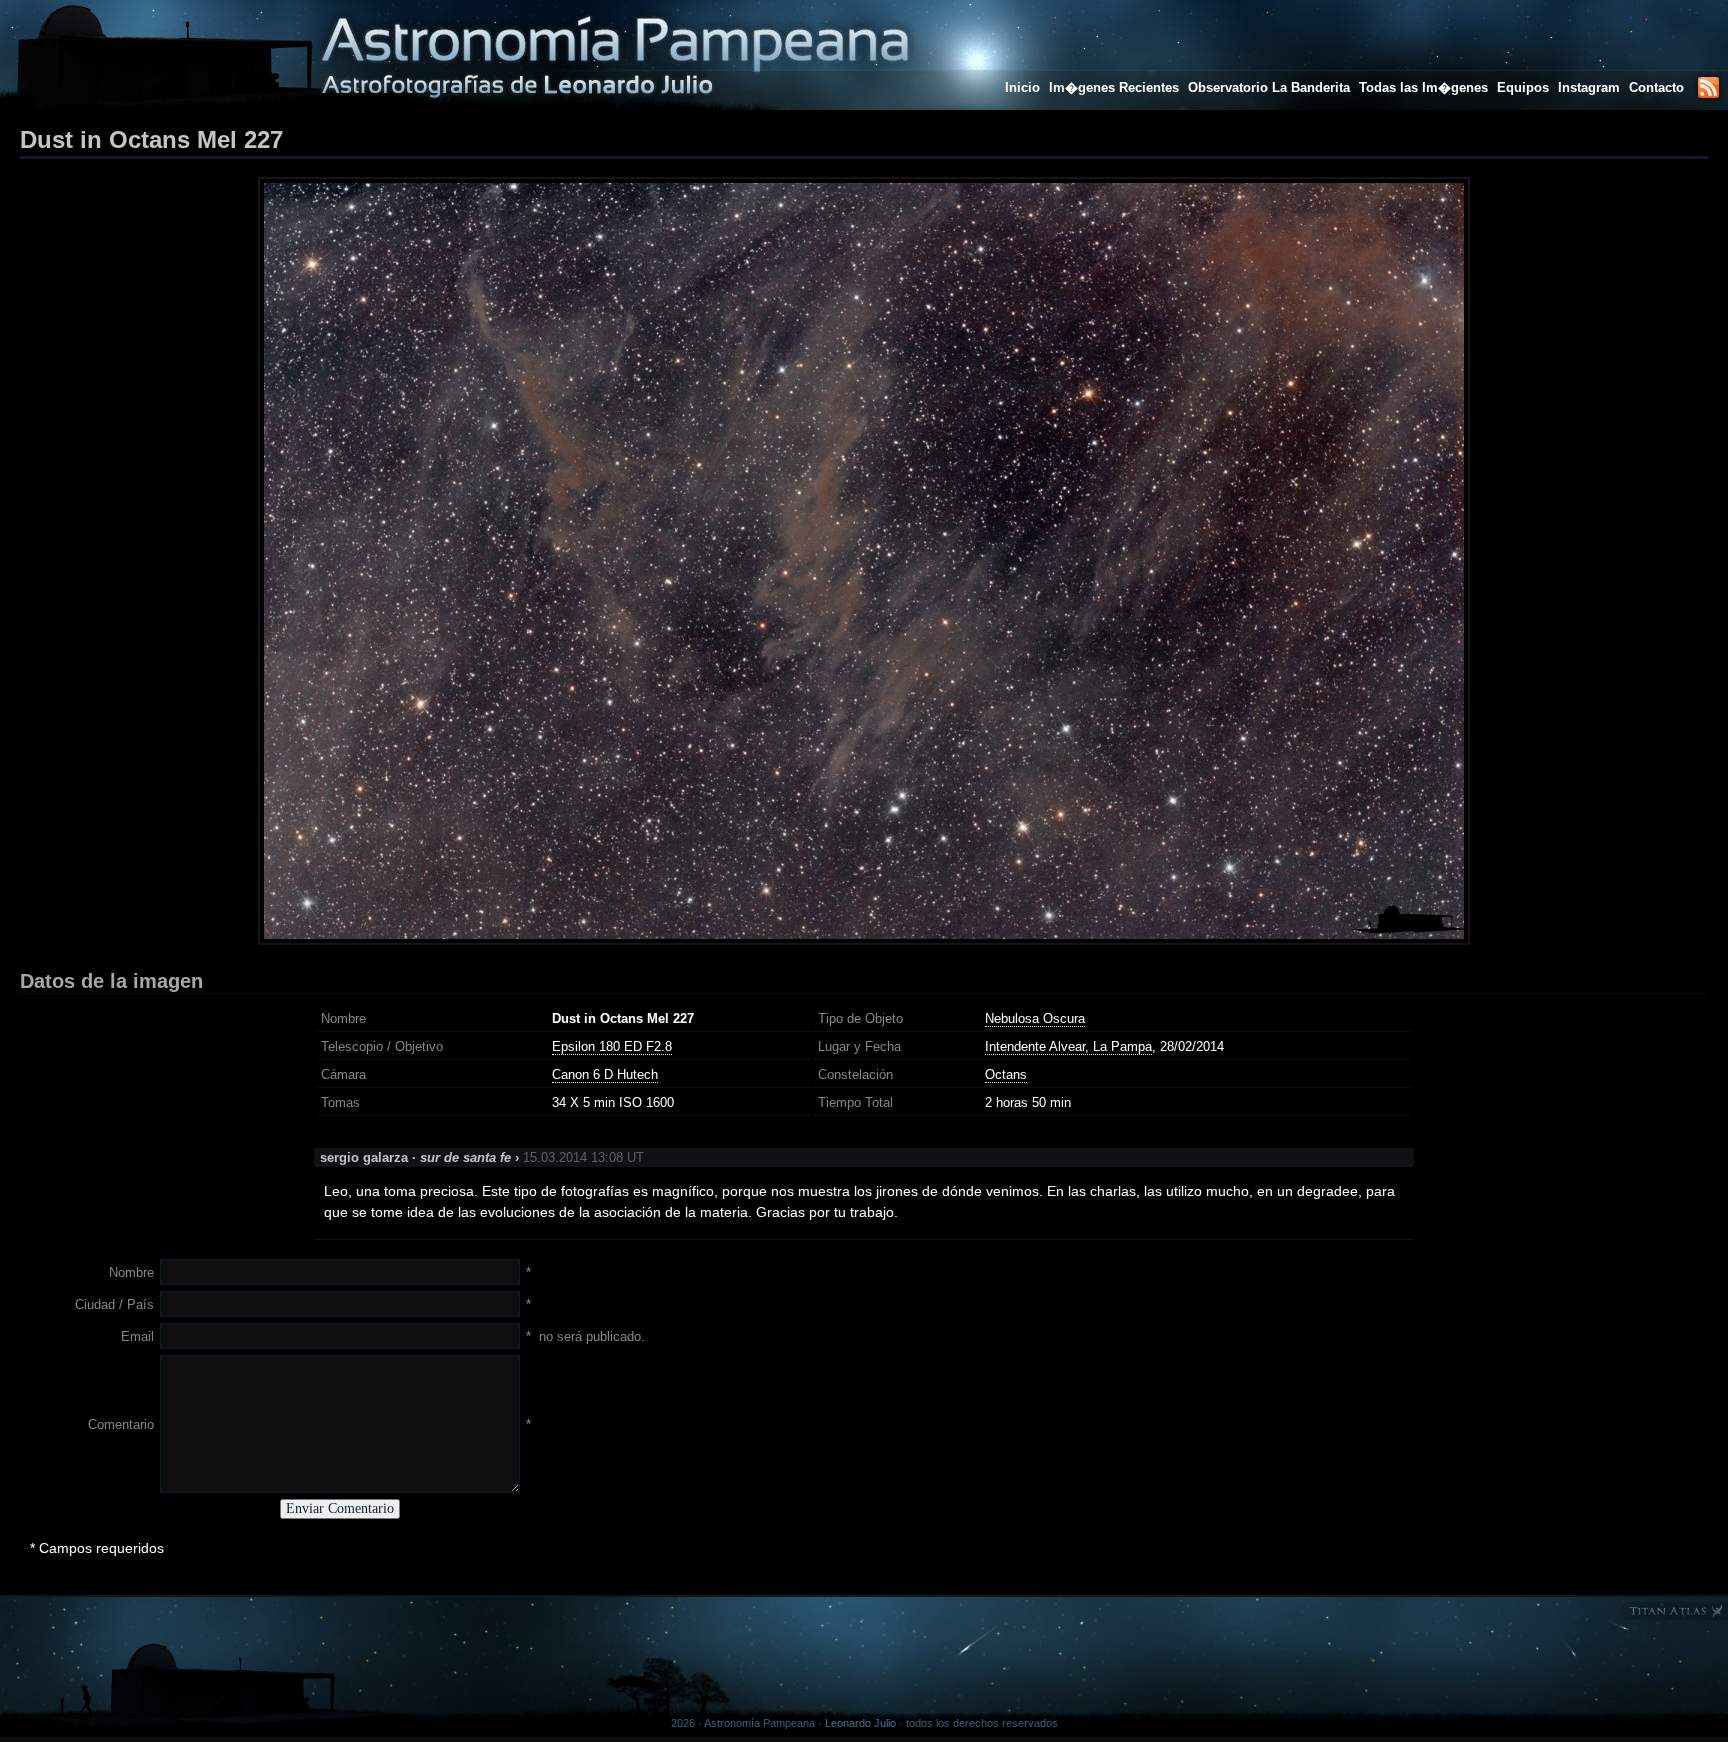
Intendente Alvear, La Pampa (1068, 1046)
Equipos (1523, 87)
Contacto (1656, 87)
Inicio (1022, 87)
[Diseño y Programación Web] (1673, 1615)
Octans (1006, 1074)
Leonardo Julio (860, 1723)
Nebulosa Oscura (1035, 1018)
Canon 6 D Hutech (605, 1074)
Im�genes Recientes (1114, 87)
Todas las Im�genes (1423, 87)
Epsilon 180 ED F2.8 (612, 1046)
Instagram (1591, 87)
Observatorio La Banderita (1269, 87)
